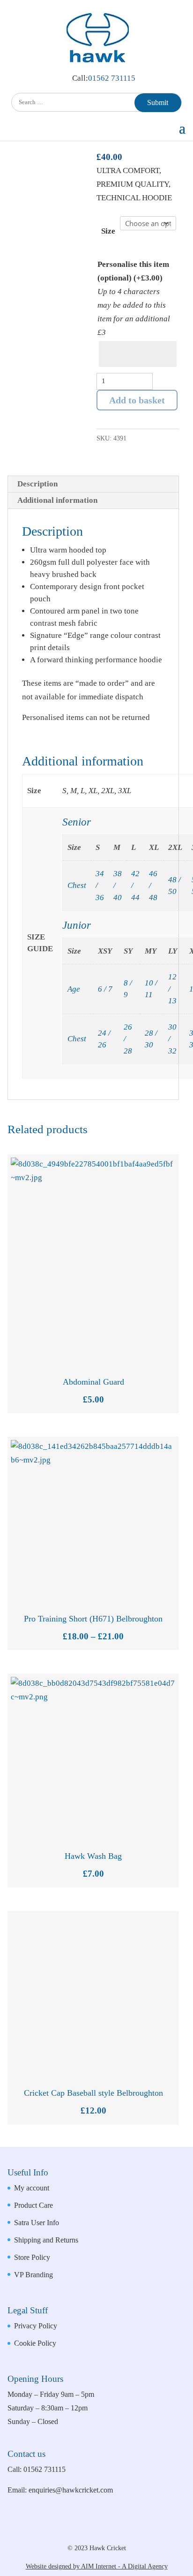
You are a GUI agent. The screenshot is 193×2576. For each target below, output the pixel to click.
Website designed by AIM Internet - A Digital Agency (97, 2566)
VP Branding (33, 2275)
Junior (77, 925)
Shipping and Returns (46, 2240)
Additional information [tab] (57, 500)
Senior (77, 822)
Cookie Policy (35, 2343)
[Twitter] (117, 2531)
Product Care (33, 2205)
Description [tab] (37, 484)
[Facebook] (85, 2531)
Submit (158, 102)
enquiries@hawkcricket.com (71, 2490)
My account (32, 2188)
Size (108, 231)
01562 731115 (112, 78)
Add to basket (137, 400)
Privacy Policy (36, 2326)
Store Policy (32, 2257)
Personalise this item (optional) (133, 271)
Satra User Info (37, 2223)
